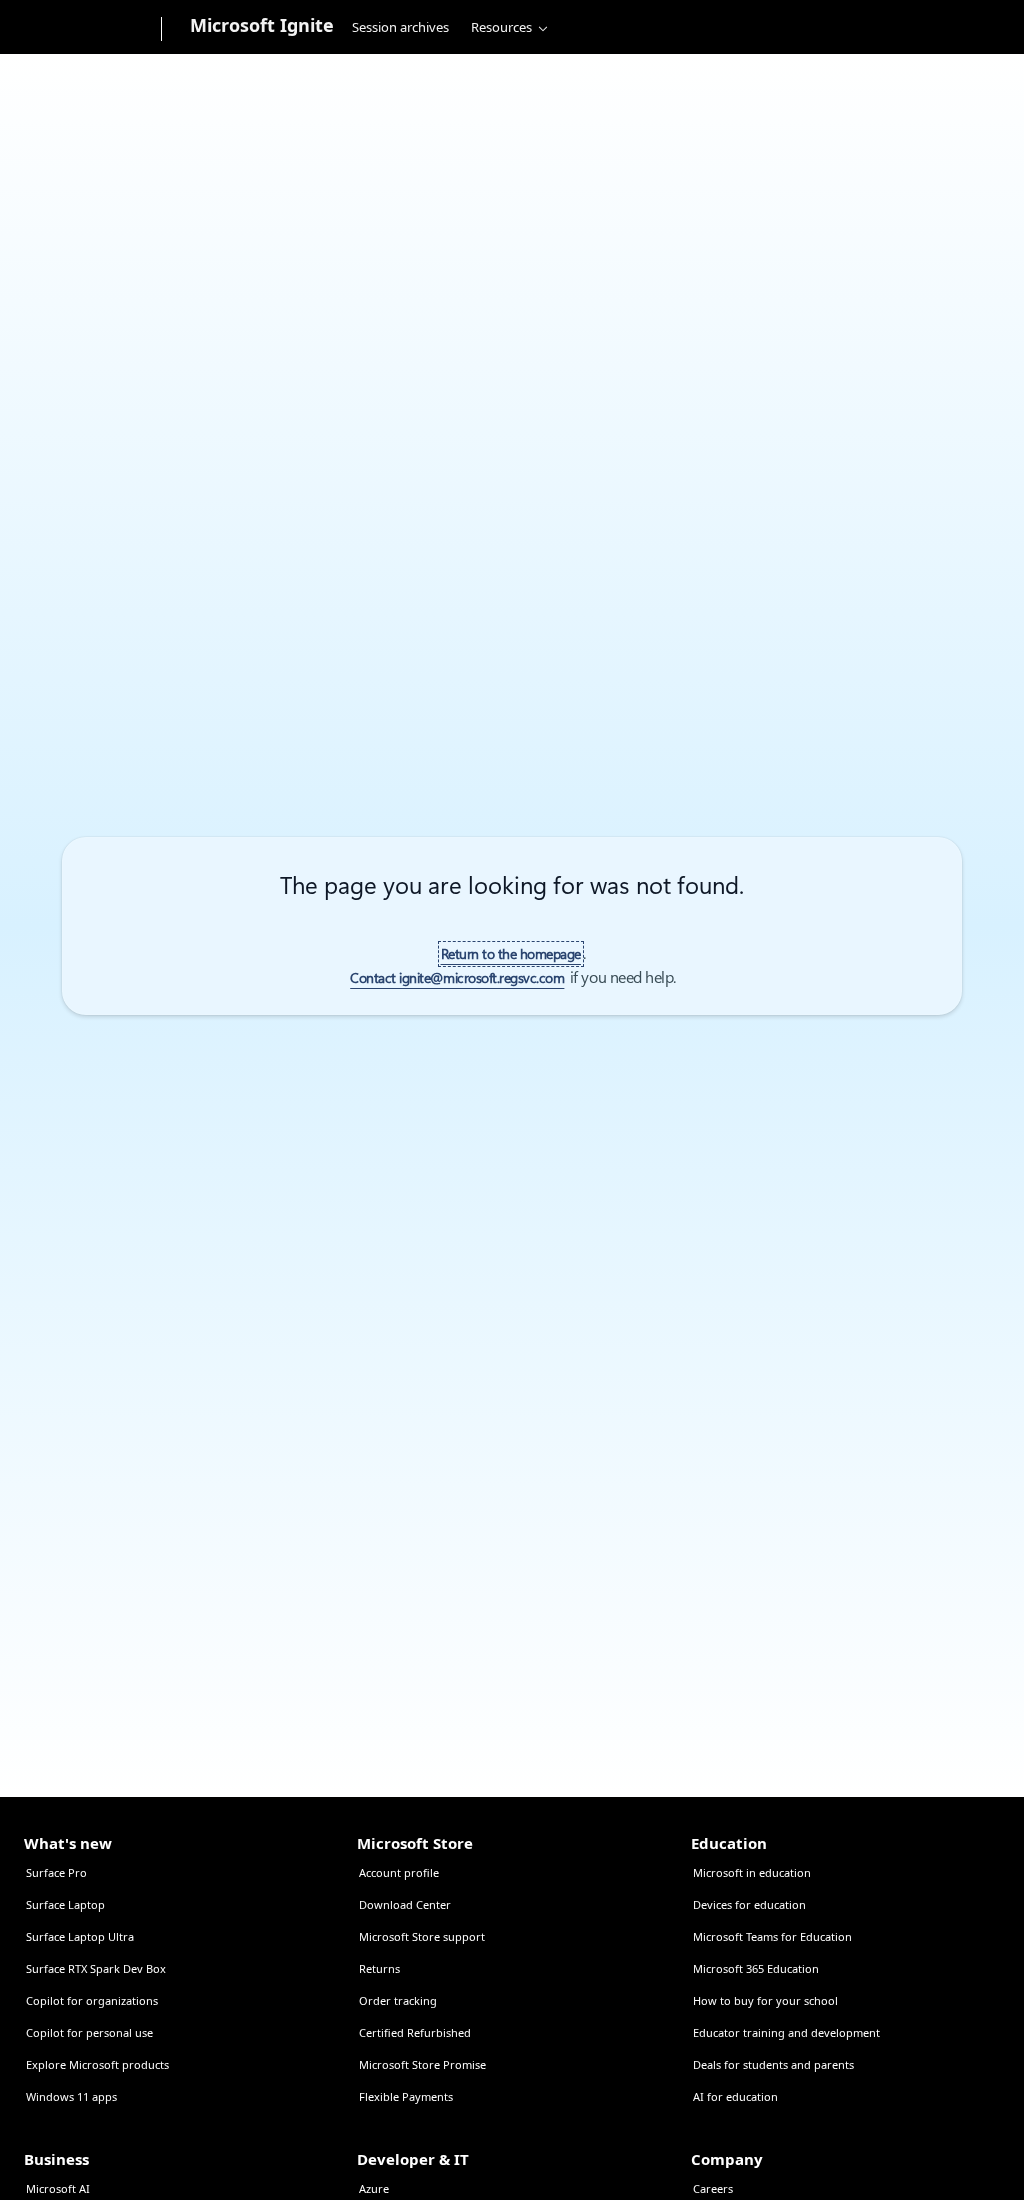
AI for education (735, 2096)
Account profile (399, 1872)
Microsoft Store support (422, 1936)
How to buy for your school (765, 2000)
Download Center (405, 1904)
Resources (501, 27)
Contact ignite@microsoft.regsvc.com (457, 978)
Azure (374, 2188)
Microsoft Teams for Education (772, 1936)
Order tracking (398, 2000)
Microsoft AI (58, 2188)
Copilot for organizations (92, 2000)
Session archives (400, 27)
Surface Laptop (65, 1904)
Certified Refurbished (415, 2032)
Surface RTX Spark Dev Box (96, 1968)
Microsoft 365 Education (756, 1968)
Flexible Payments (406, 2096)
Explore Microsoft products (97, 2064)
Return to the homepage (511, 954)
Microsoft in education (752, 1872)
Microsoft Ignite (262, 25)
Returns (379, 1968)
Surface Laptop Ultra (80, 1936)
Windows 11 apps (71, 2096)
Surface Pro (56, 1872)
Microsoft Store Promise (422, 2064)
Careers (713, 2188)
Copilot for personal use (89, 2032)
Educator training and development (786, 2032)
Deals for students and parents (773, 2064)
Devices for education (749, 1904)
